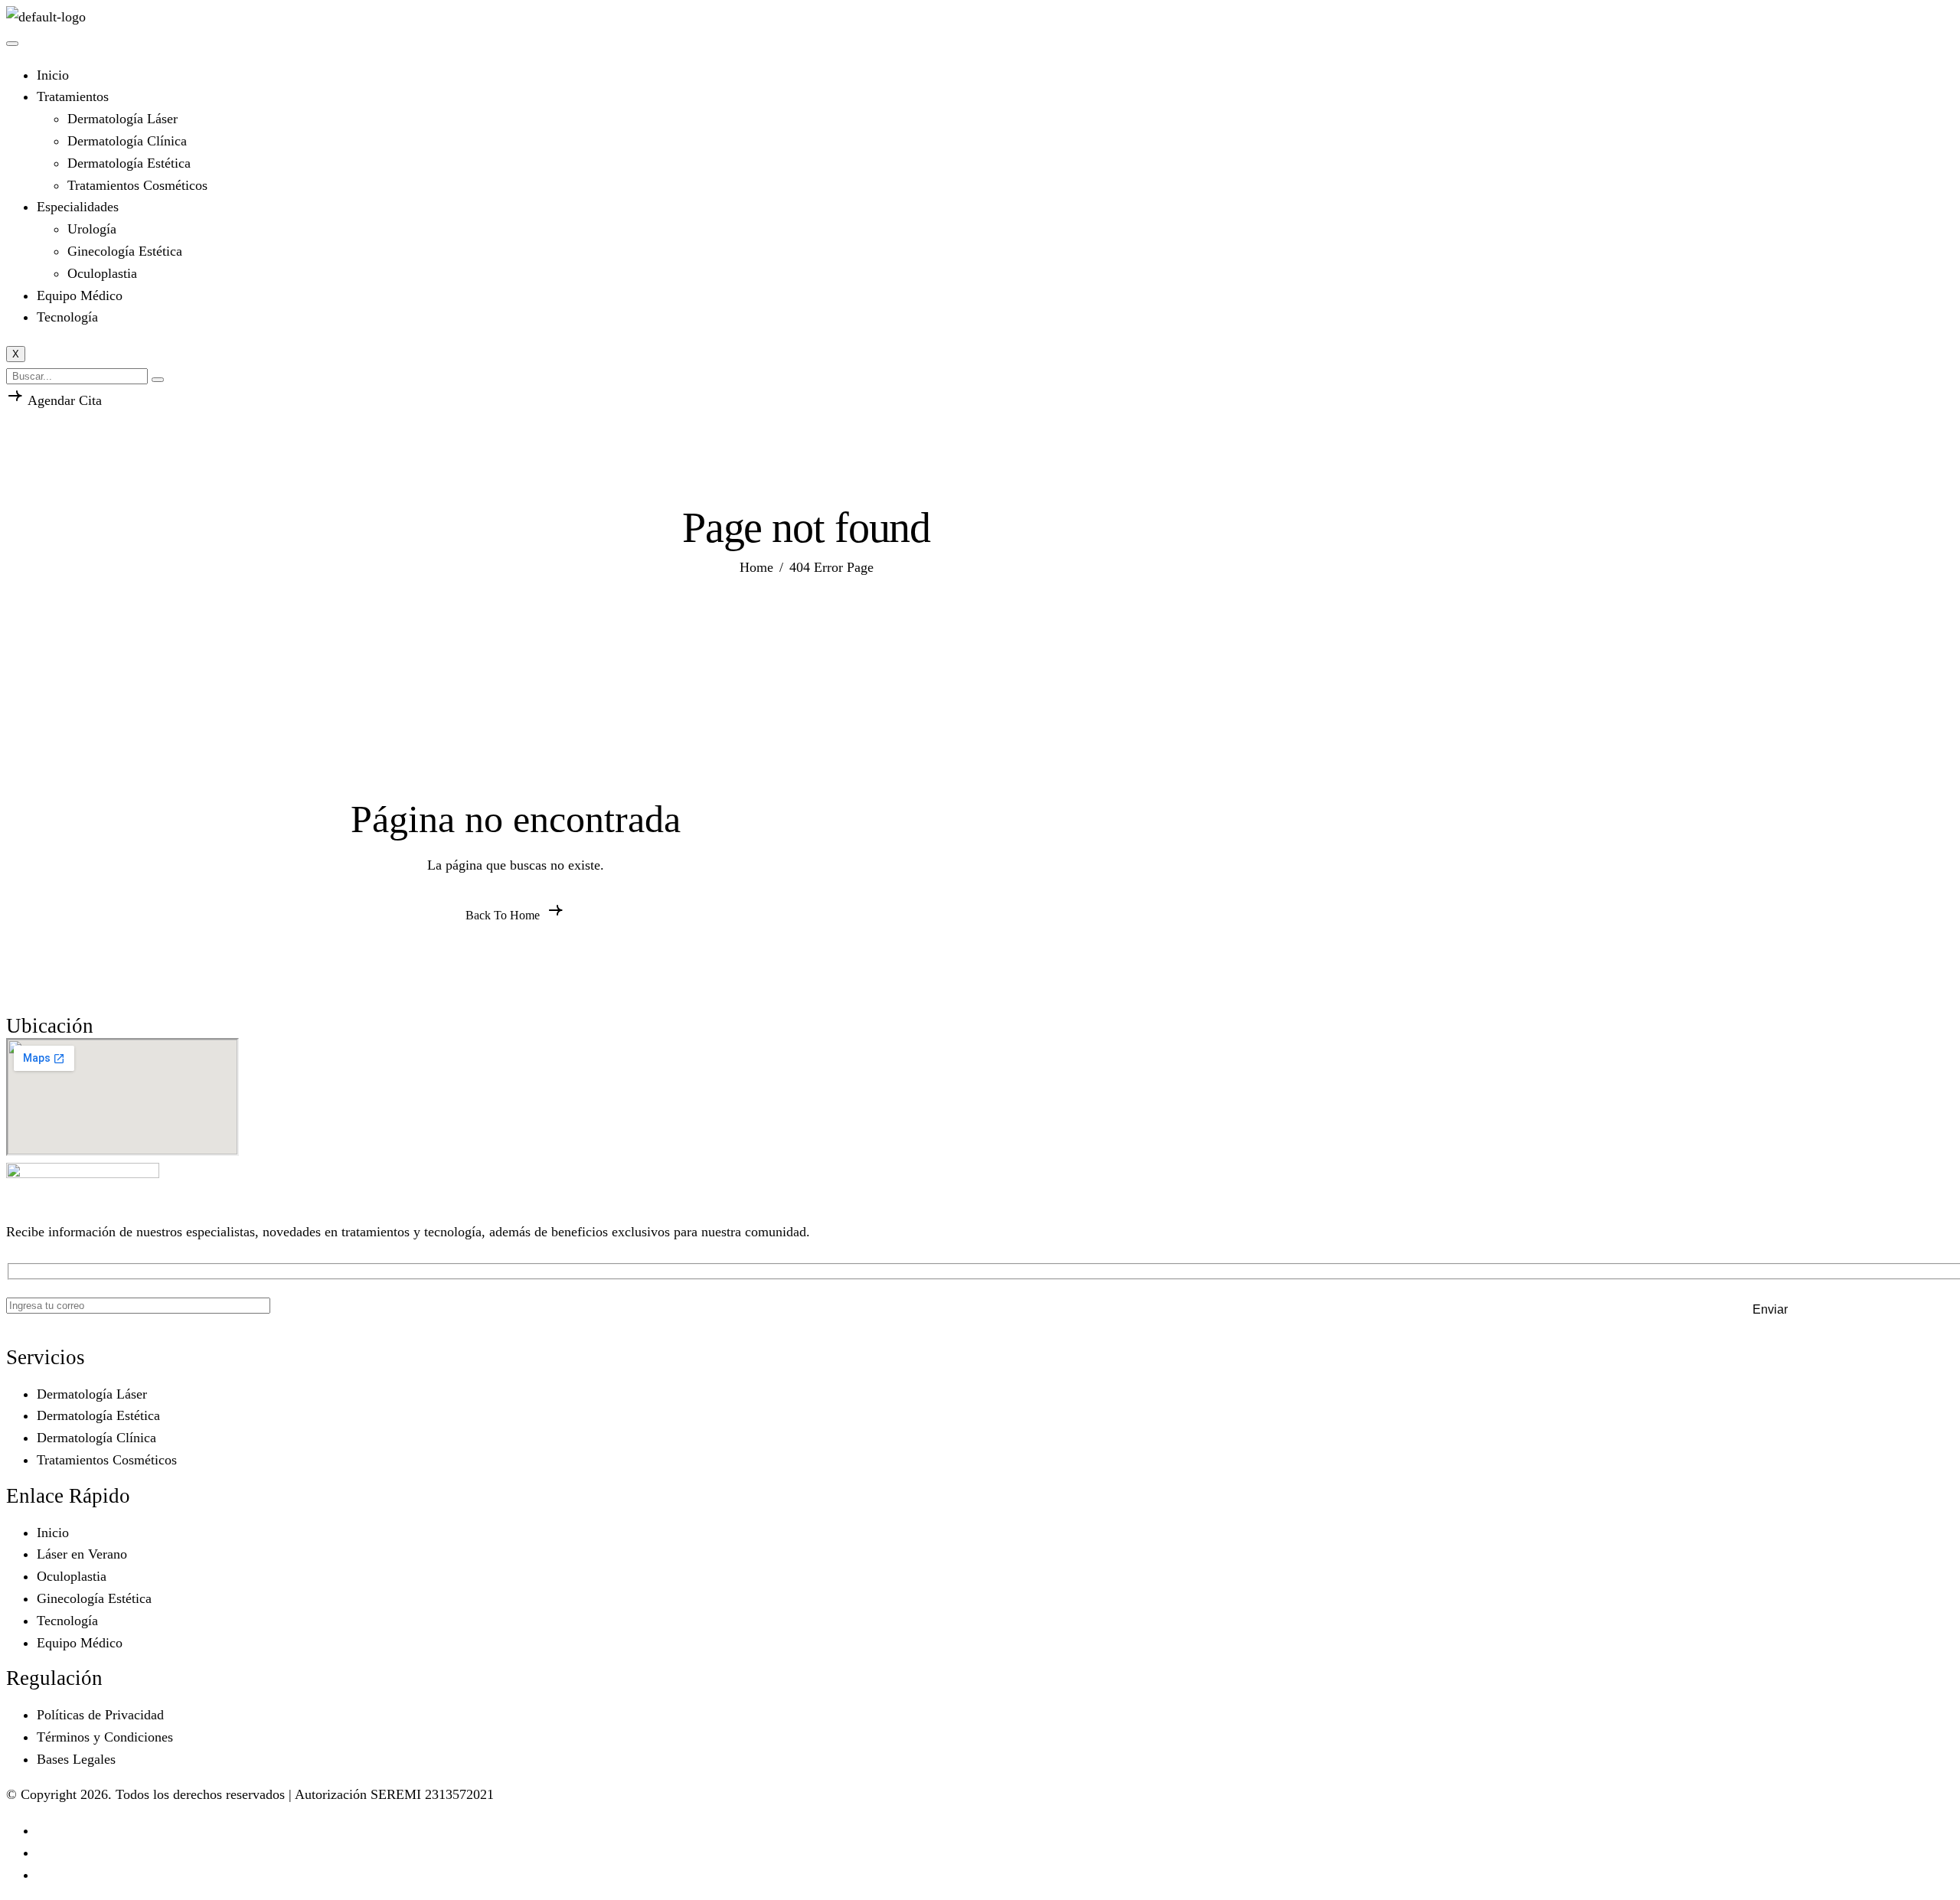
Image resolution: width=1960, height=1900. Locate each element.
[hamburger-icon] (12, 44)
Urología (92, 229)
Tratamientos (73, 96)
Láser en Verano (82, 1554)
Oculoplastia (102, 273)
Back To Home (504, 915)
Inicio (53, 75)
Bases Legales (76, 1759)
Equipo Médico (80, 295)
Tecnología (67, 317)
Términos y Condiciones (105, 1737)
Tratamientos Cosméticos (137, 185)
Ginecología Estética (125, 251)
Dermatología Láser (122, 119)
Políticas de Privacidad (100, 1715)
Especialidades (78, 207)
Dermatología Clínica (127, 141)
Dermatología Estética (129, 163)
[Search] (158, 380)
